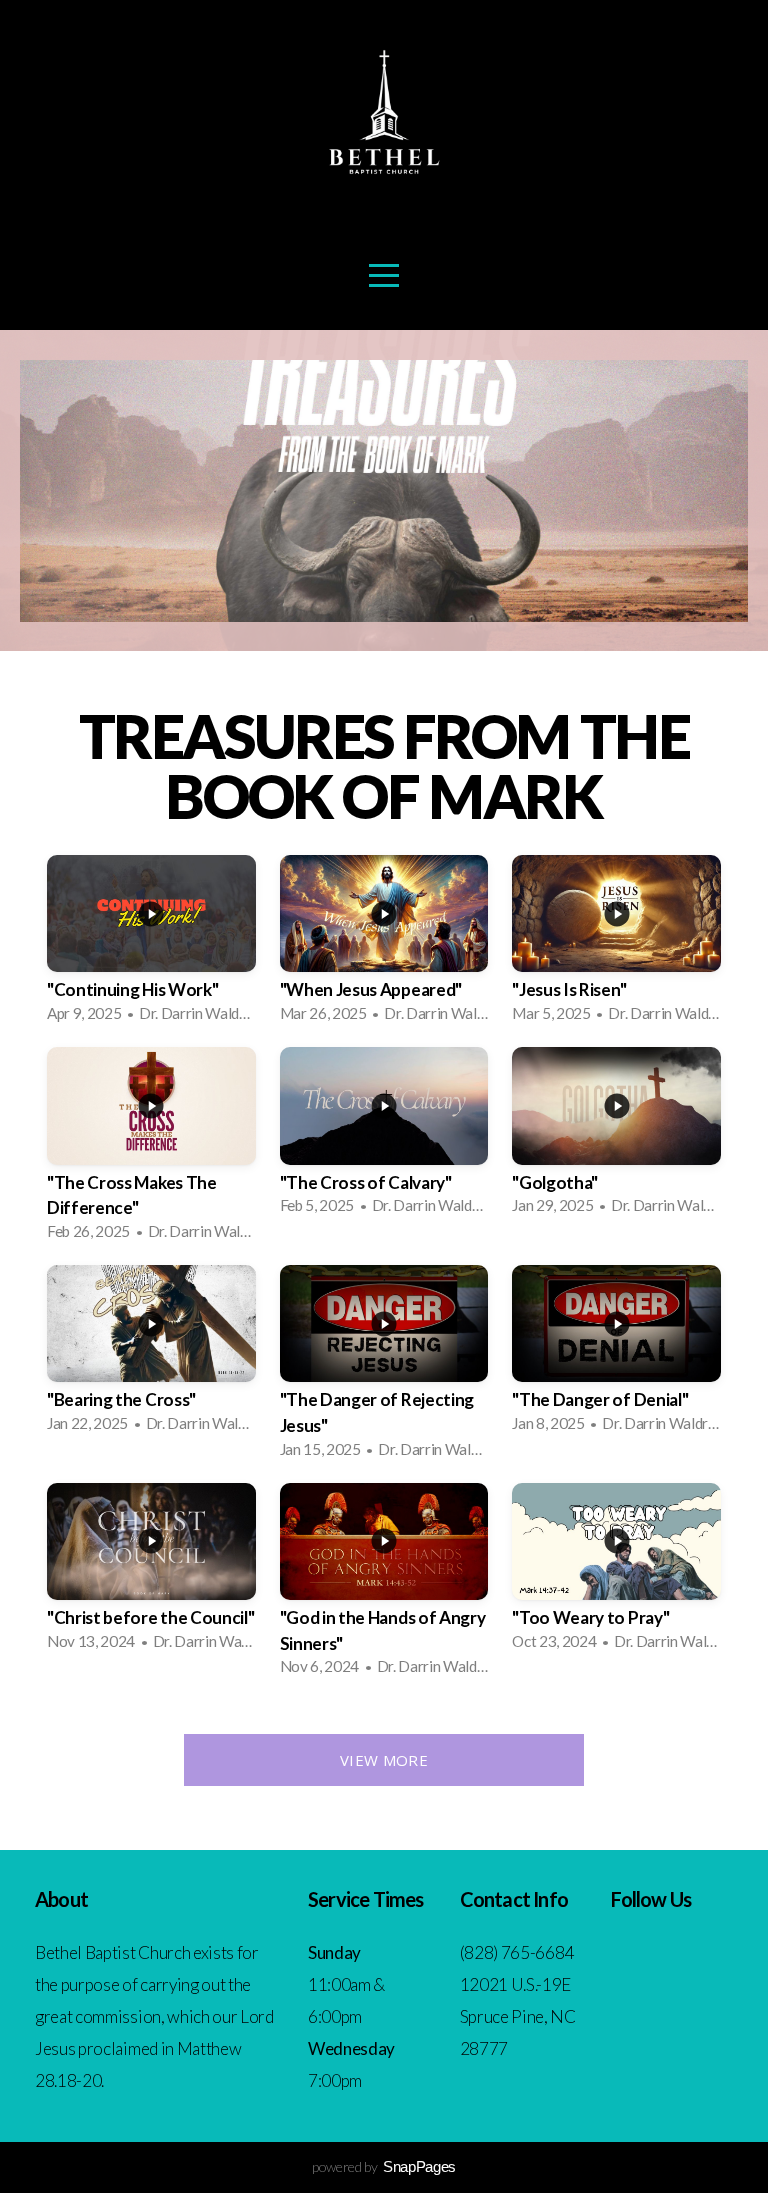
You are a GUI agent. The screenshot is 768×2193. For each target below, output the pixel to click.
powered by (384, 2166)
